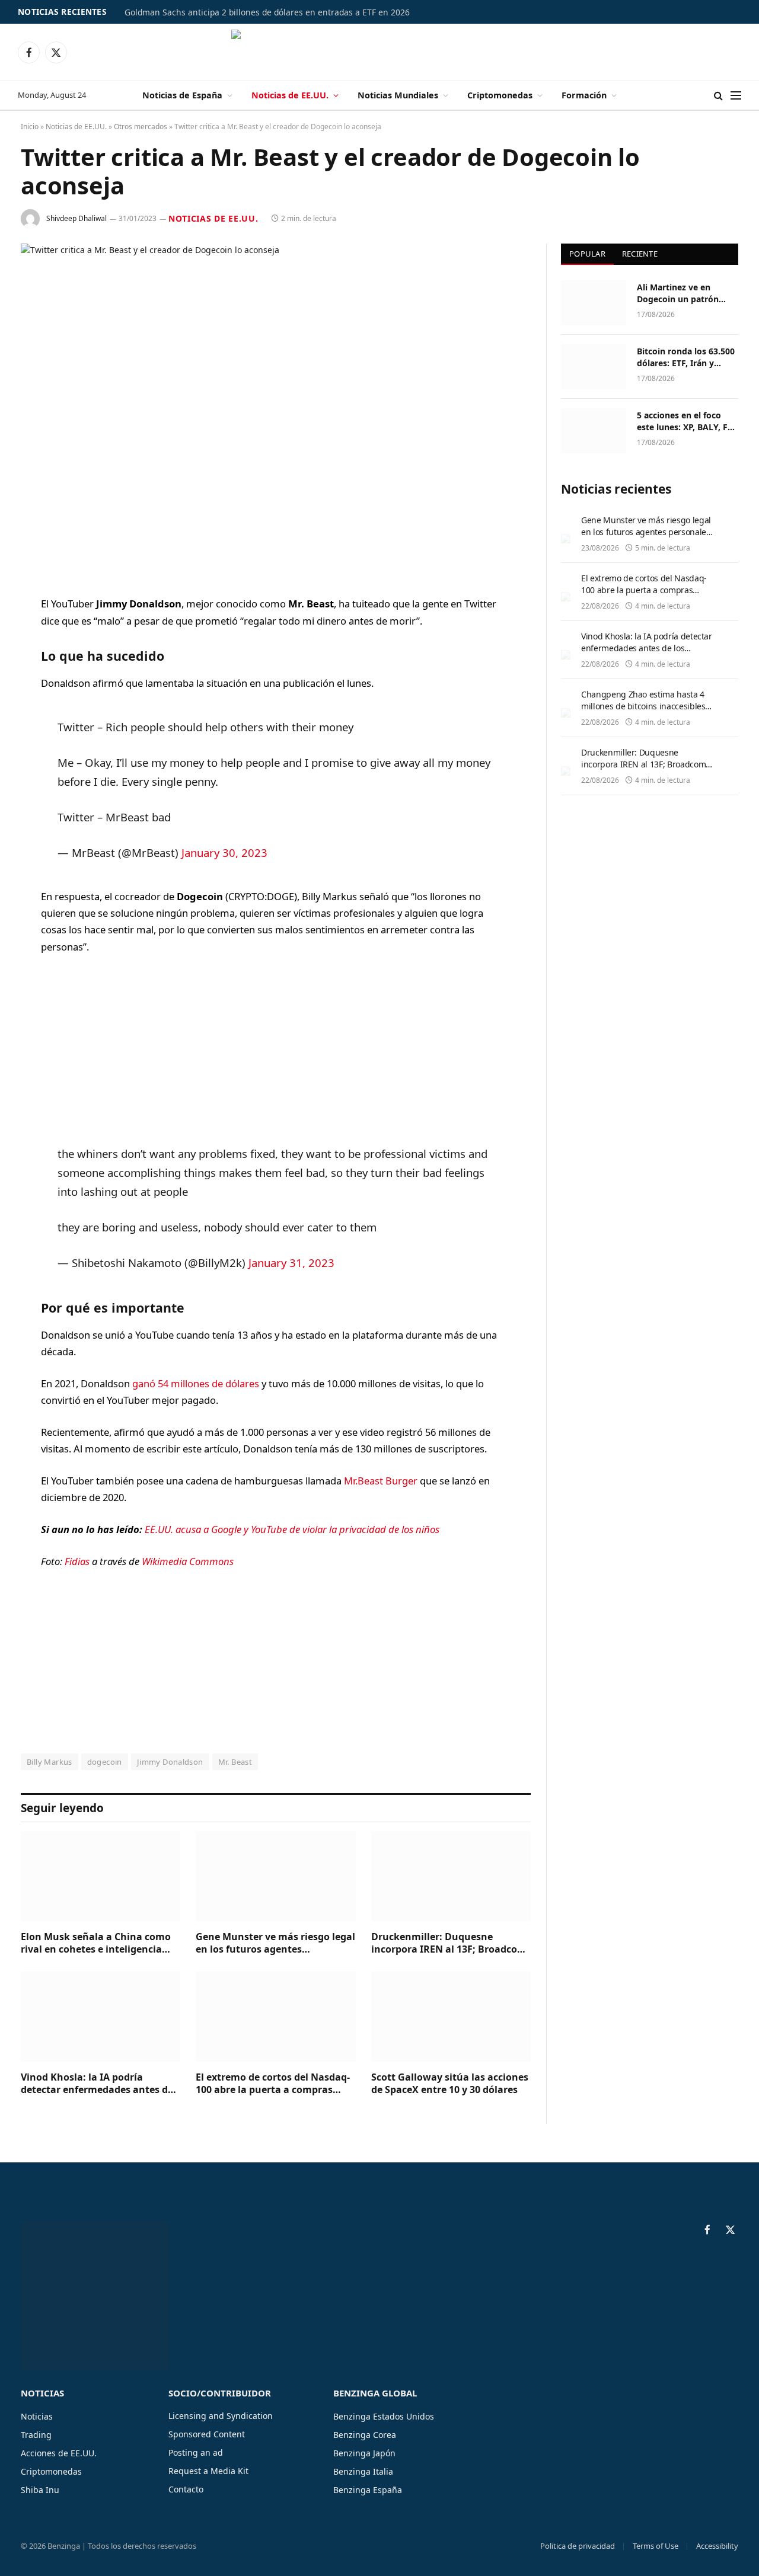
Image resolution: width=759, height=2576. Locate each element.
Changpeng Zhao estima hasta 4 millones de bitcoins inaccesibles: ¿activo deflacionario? (644, 706)
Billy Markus (50, 1762)
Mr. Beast (235, 1762)
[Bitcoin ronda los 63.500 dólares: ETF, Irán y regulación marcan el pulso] (594, 367)
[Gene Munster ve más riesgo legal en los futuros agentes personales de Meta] (275, 1876)
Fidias (78, 1561)
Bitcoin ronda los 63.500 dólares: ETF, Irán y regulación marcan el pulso (686, 357)
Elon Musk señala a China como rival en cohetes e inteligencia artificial (96, 1944)
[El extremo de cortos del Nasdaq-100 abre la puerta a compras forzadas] (275, 2016)
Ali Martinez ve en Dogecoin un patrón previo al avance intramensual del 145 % (685, 293)
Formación (584, 95)
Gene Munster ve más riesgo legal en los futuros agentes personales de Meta (275, 1944)
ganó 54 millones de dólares (196, 1383)
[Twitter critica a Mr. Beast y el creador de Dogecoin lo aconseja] (276, 410)
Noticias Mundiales (398, 95)
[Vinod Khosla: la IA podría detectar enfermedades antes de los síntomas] (101, 2016)
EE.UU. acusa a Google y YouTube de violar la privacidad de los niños (292, 1529)
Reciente (640, 254)
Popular (587, 254)
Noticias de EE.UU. (290, 95)
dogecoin (105, 1762)
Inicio (30, 127)
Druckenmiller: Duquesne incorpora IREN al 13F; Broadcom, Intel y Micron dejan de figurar (450, 1944)
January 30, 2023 (224, 852)
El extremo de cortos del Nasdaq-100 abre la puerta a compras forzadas (273, 2084)
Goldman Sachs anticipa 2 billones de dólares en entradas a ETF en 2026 (267, 12)
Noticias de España (182, 95)
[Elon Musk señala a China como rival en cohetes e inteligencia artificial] (101, 1876)
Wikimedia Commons (188, 1561)
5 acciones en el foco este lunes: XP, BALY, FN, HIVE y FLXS (687, 421)
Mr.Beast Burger (381, 1481)
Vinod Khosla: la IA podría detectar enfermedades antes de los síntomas (97, 2084)
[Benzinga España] (380, 52)
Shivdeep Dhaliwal (76, 218)
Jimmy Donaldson (170, 1762)
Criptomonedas (500, 95)
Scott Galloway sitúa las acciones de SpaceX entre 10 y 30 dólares (450, 2084)
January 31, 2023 (291, 1263)
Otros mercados (141, 127)
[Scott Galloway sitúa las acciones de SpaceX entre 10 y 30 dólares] (451, 2016)
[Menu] (736, 96)
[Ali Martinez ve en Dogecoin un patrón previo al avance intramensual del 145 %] (594, 303)
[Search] (718, 96)
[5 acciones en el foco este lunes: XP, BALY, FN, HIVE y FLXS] (594, 431)
